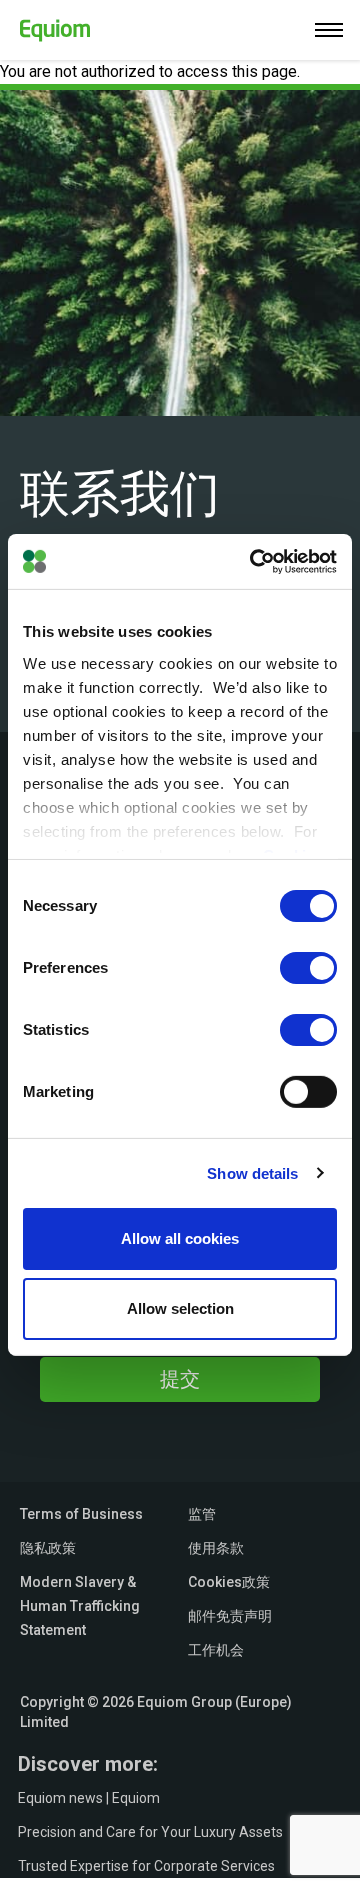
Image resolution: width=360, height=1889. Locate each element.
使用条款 (216, 1548)
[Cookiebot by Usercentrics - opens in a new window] (254, 561)
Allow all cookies (180, 1238)
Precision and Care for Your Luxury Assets (150, 1832)
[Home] (45, 26)
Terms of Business (81, 1514)
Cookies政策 (229, 1582)
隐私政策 (48, 1548)
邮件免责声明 (230, 1616)
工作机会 (216, 1650)
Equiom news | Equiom (89, 1798)
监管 (202, 1514)
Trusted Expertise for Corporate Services (146, 1866)
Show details (252, 1172)
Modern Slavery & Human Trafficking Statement (80, 1606)
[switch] (308, 968)
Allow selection (180, 1308)
